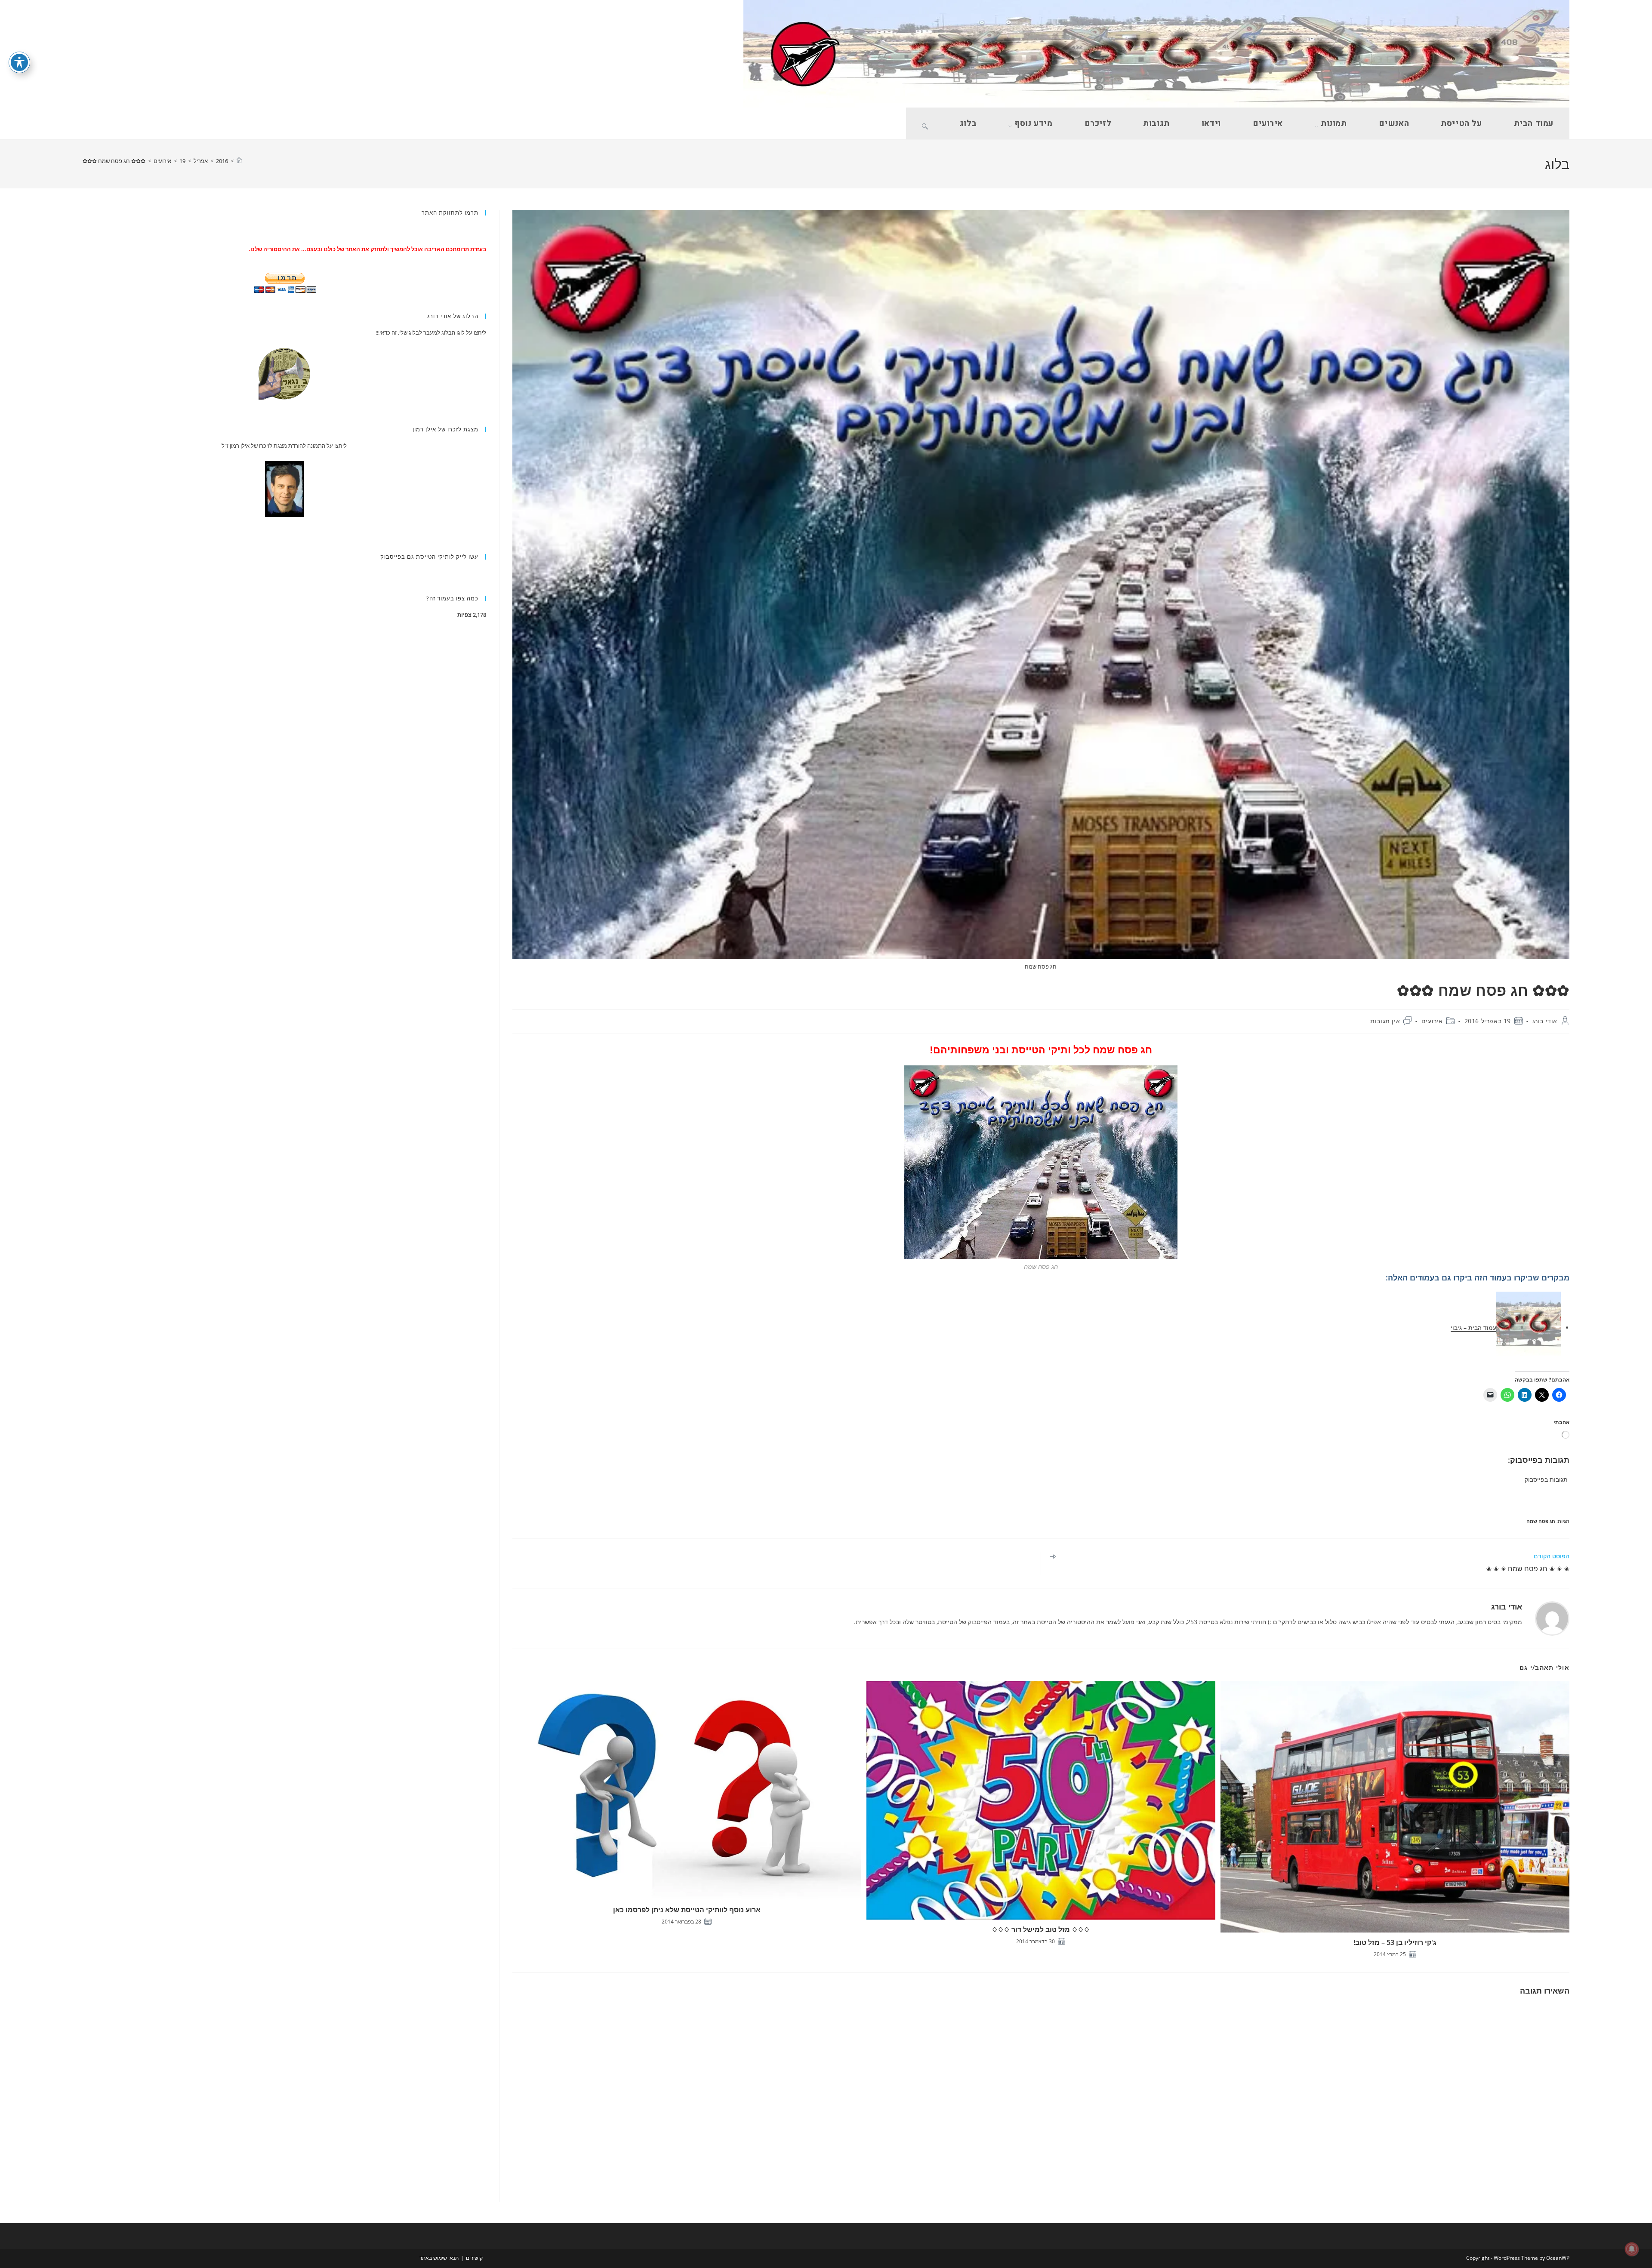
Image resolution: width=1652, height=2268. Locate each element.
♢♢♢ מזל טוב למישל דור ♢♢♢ (1041, 1929)
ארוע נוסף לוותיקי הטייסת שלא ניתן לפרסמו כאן (687, 1910)
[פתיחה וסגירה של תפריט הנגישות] (19, 62)
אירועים (1432, 1021)
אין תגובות (1385, 1021)
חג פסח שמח (1541, 1521)
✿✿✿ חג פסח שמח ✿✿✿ (114, 161)
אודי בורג (1545, 1021)
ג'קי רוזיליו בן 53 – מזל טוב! (1395, 1942)
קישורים (474, 2258)
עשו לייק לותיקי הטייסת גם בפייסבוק (429, 557)
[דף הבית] (239, 161)
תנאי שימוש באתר (439, 2258)
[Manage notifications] (1632, 2249)
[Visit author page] (1552, 1618)
